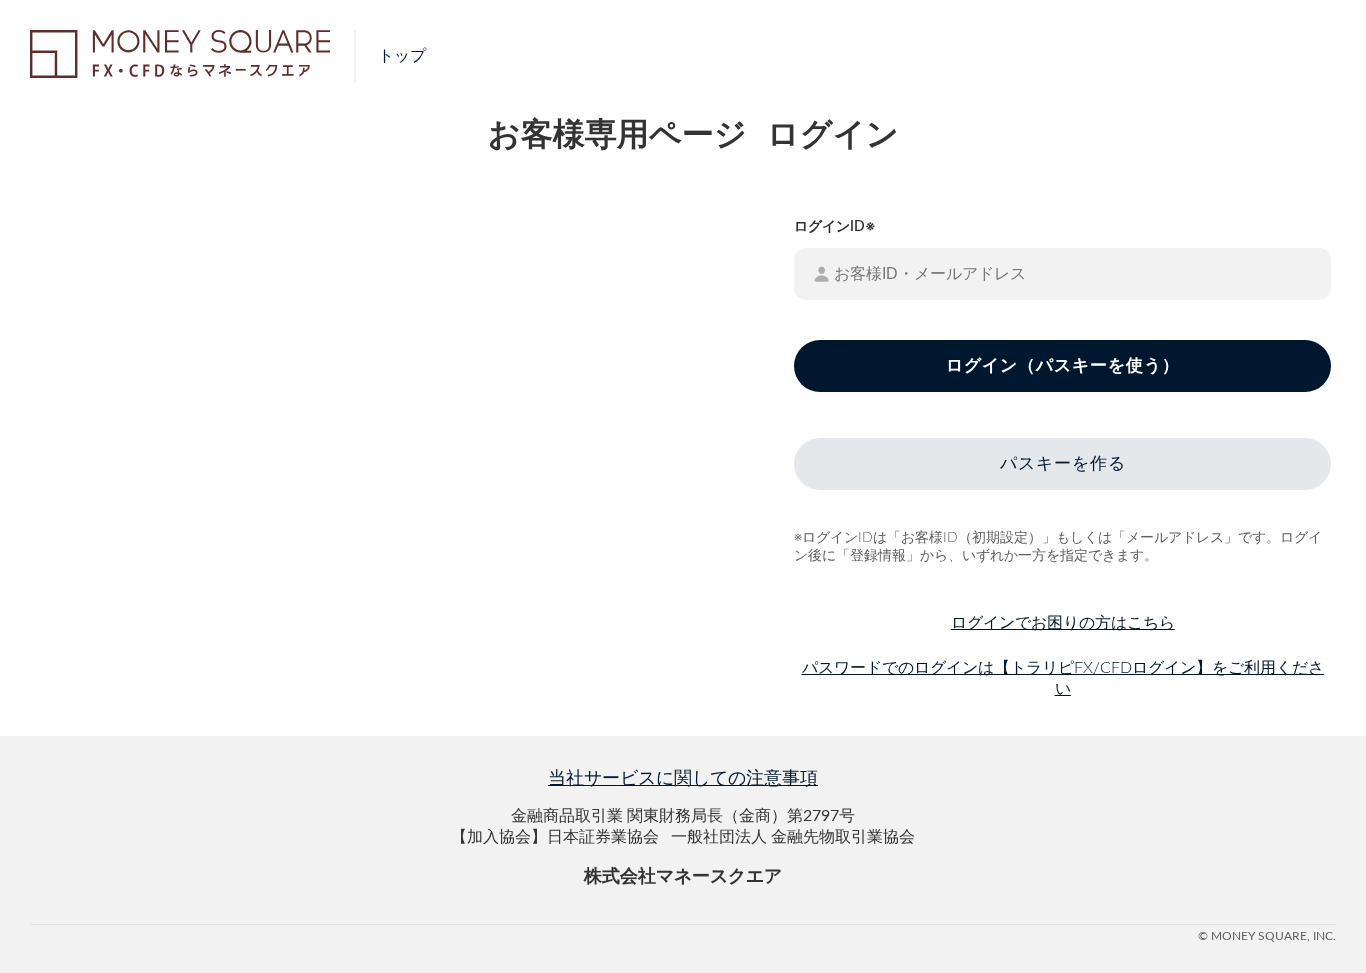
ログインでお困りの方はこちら (1063, 623)
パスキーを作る (1063, 463)
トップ (402, 56)
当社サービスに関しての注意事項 (683, 779)
